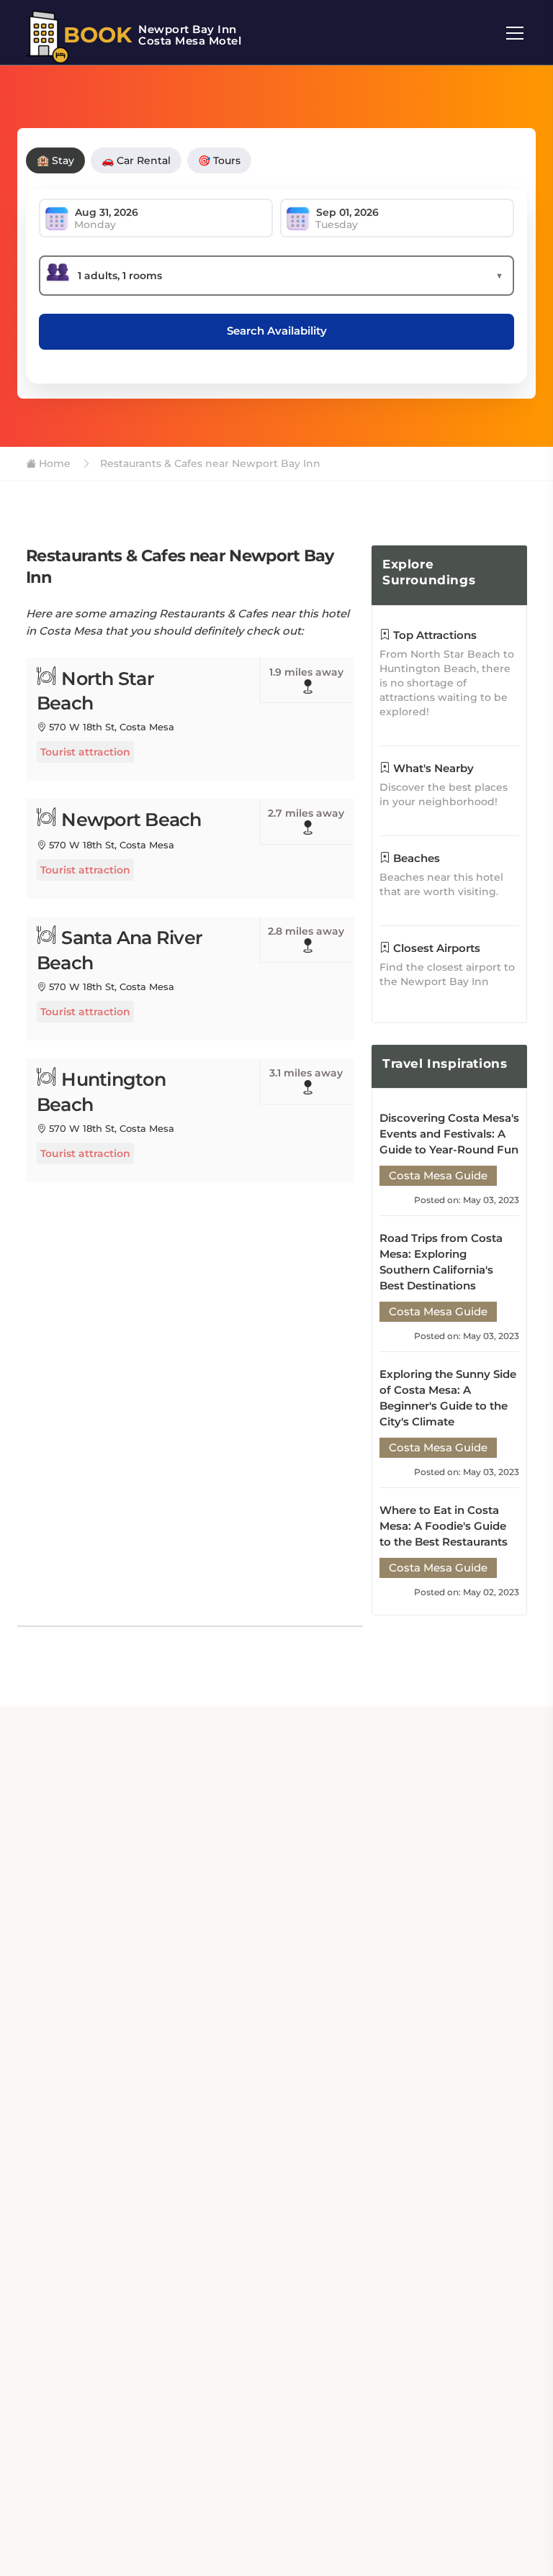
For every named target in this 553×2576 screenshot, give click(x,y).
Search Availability (277, 331)
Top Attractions (433, 635)
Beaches (415, 858)
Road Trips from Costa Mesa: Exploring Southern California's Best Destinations (441, 1262)
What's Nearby (432, 768)
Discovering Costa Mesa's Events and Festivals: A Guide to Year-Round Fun (449, 1134)
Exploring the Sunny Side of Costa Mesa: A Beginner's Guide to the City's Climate (448, 1398)
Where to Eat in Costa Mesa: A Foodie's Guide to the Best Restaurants (444, 1526)
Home (53, 463)
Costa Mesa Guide (438, 1175)
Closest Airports (435, 948)
